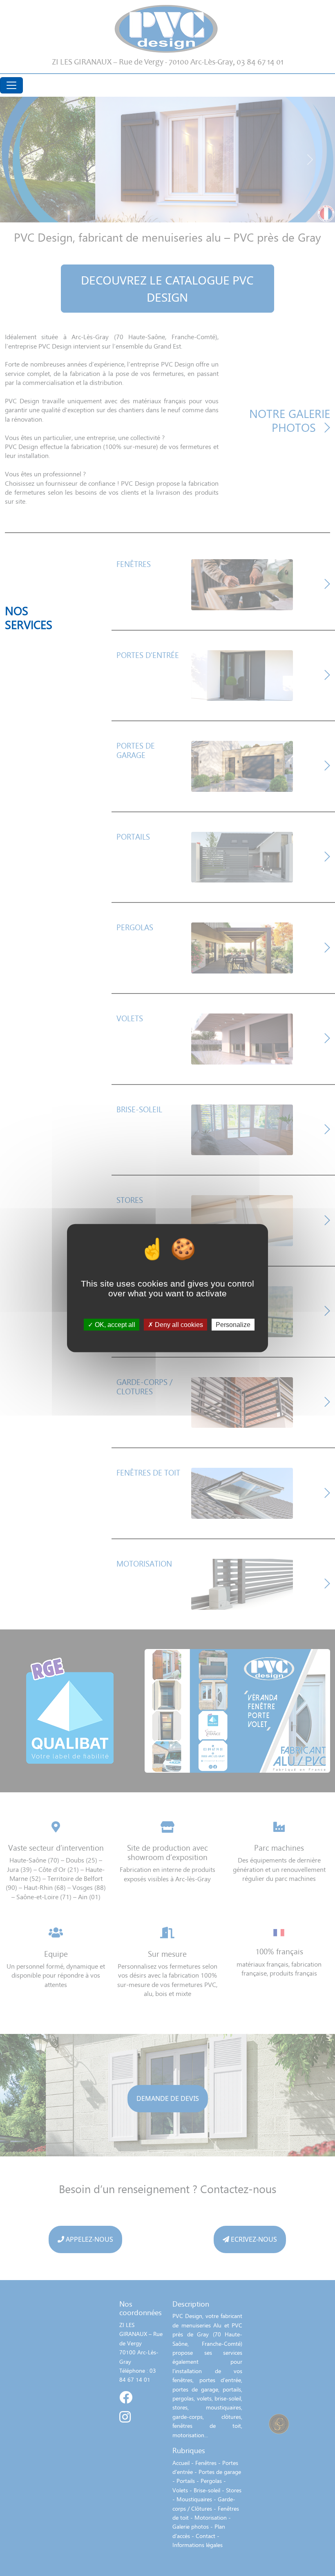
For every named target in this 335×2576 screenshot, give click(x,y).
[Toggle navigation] (11, 85)
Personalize (233, 1325)
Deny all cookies (178, 1325)
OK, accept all (114, 1325)
